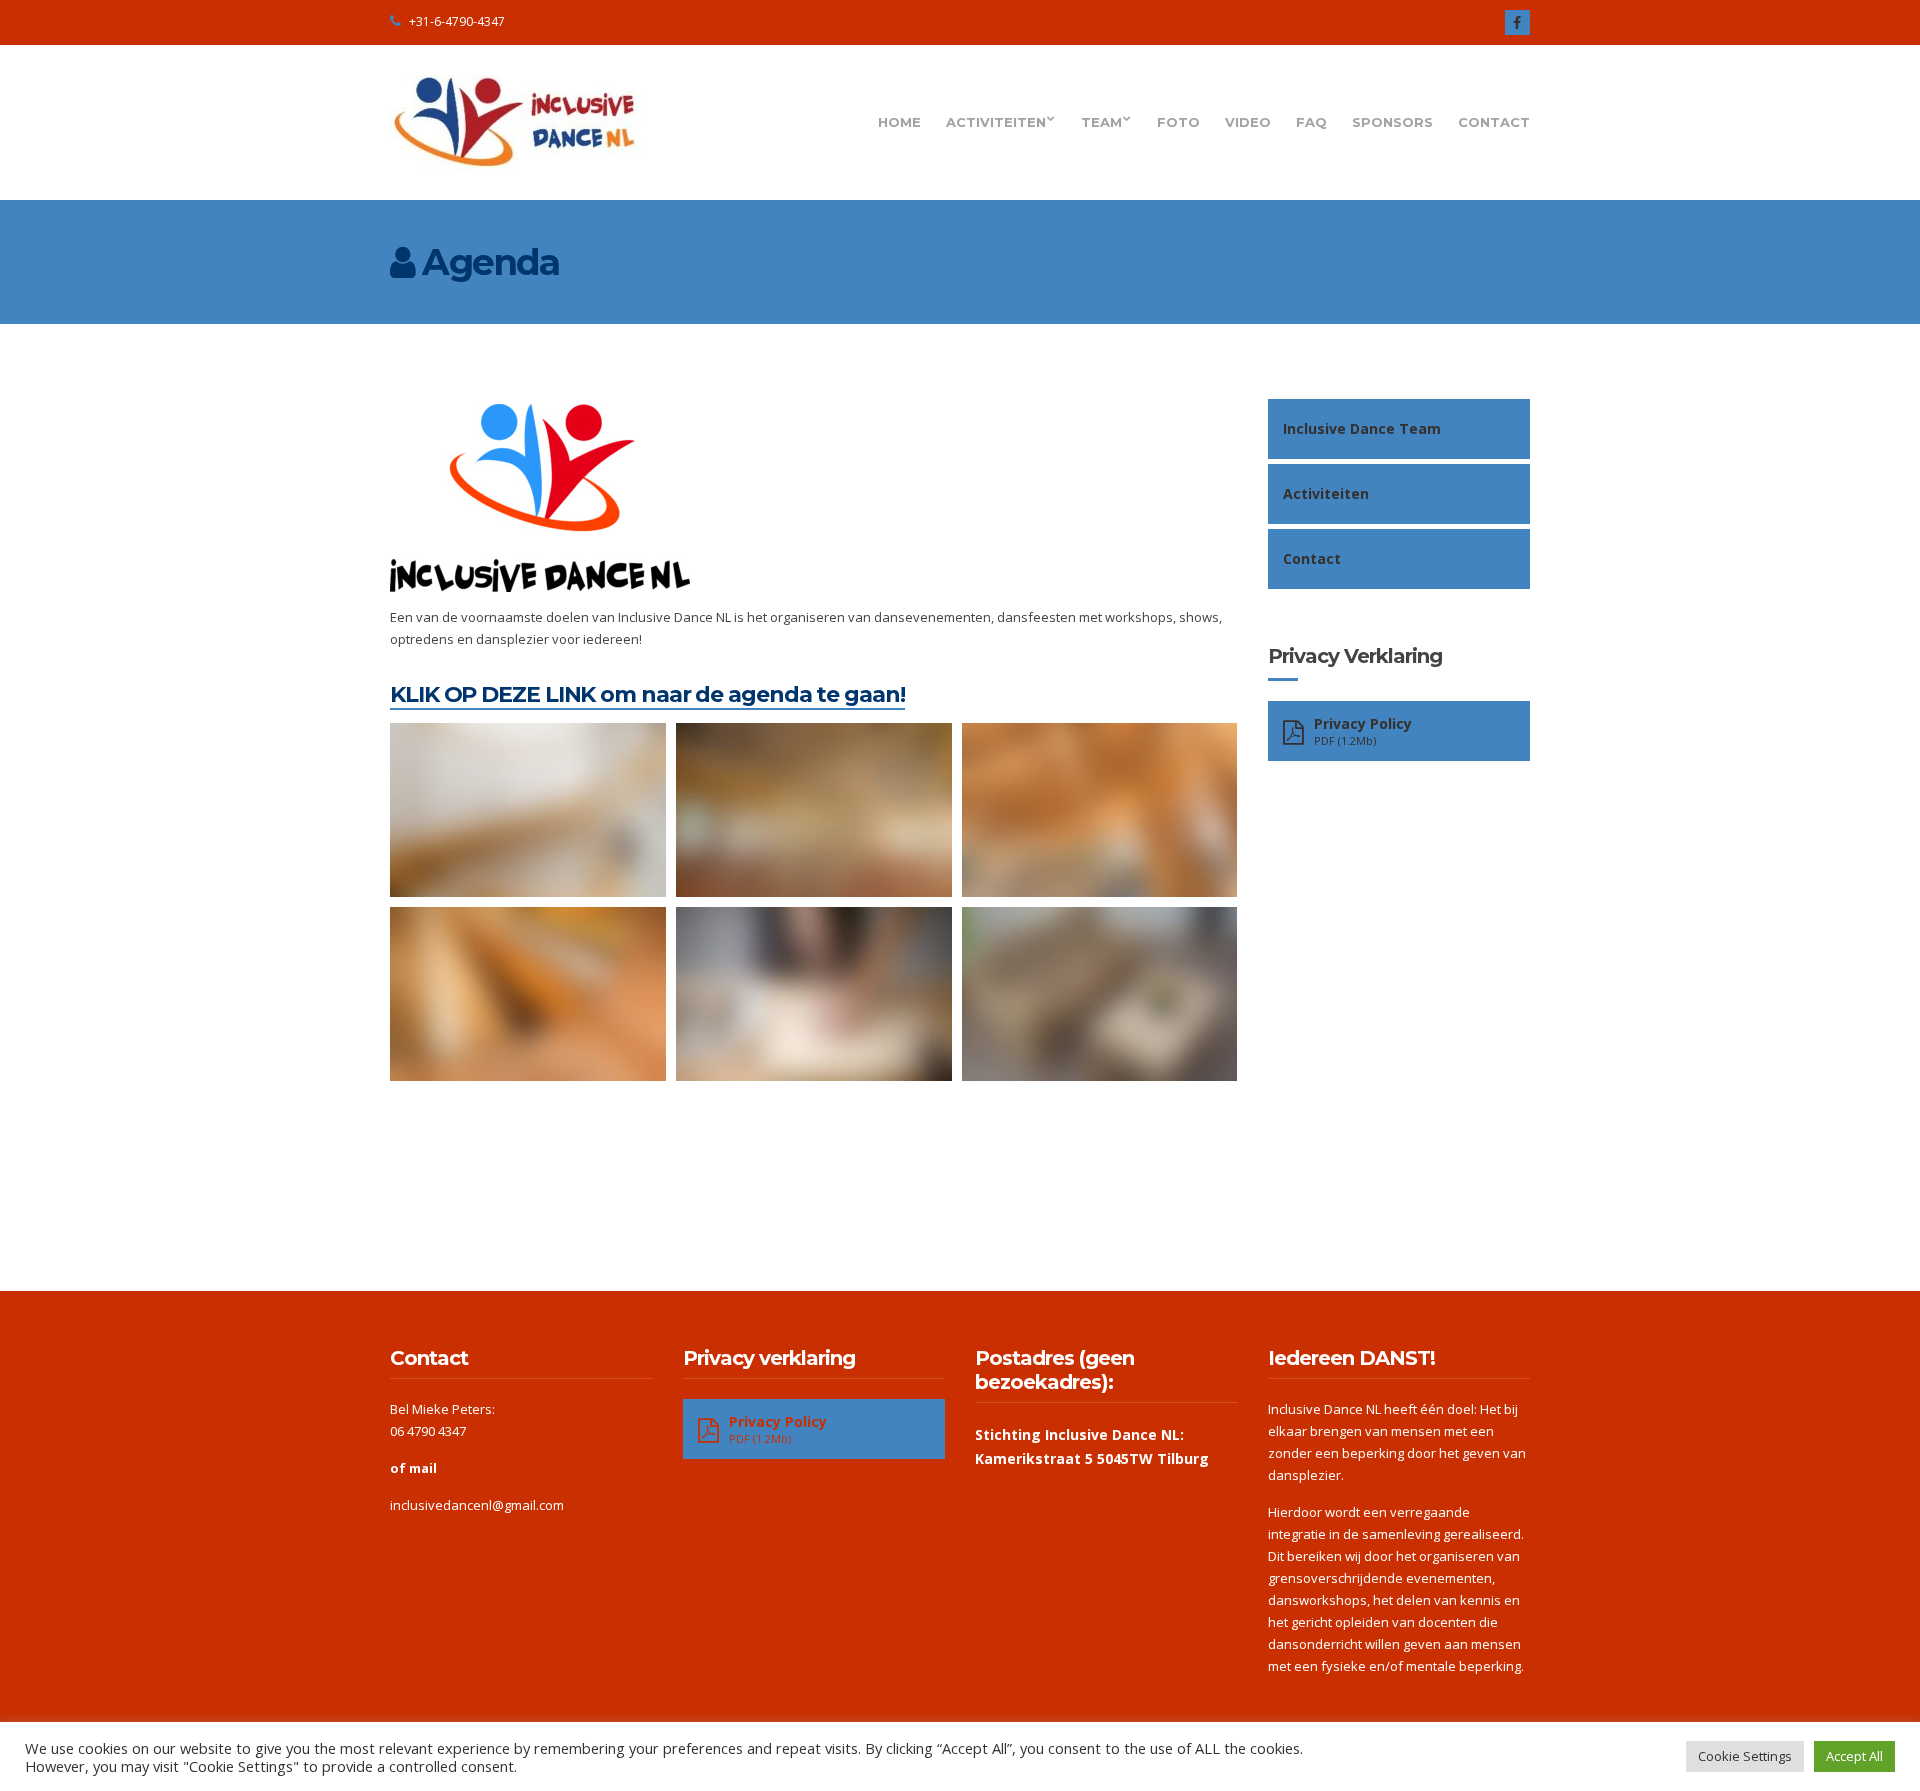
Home (899, 122)
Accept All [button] (1854, 1756)
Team (1101, 122)
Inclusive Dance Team (1362, 428)
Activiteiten (996, 122)
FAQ (1311, 122)
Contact (1494, 122)
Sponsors (1392, 122)
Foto (1178, 122)
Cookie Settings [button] (1745, 1756)
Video (1248, 122)
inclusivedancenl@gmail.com (477, 1505)
